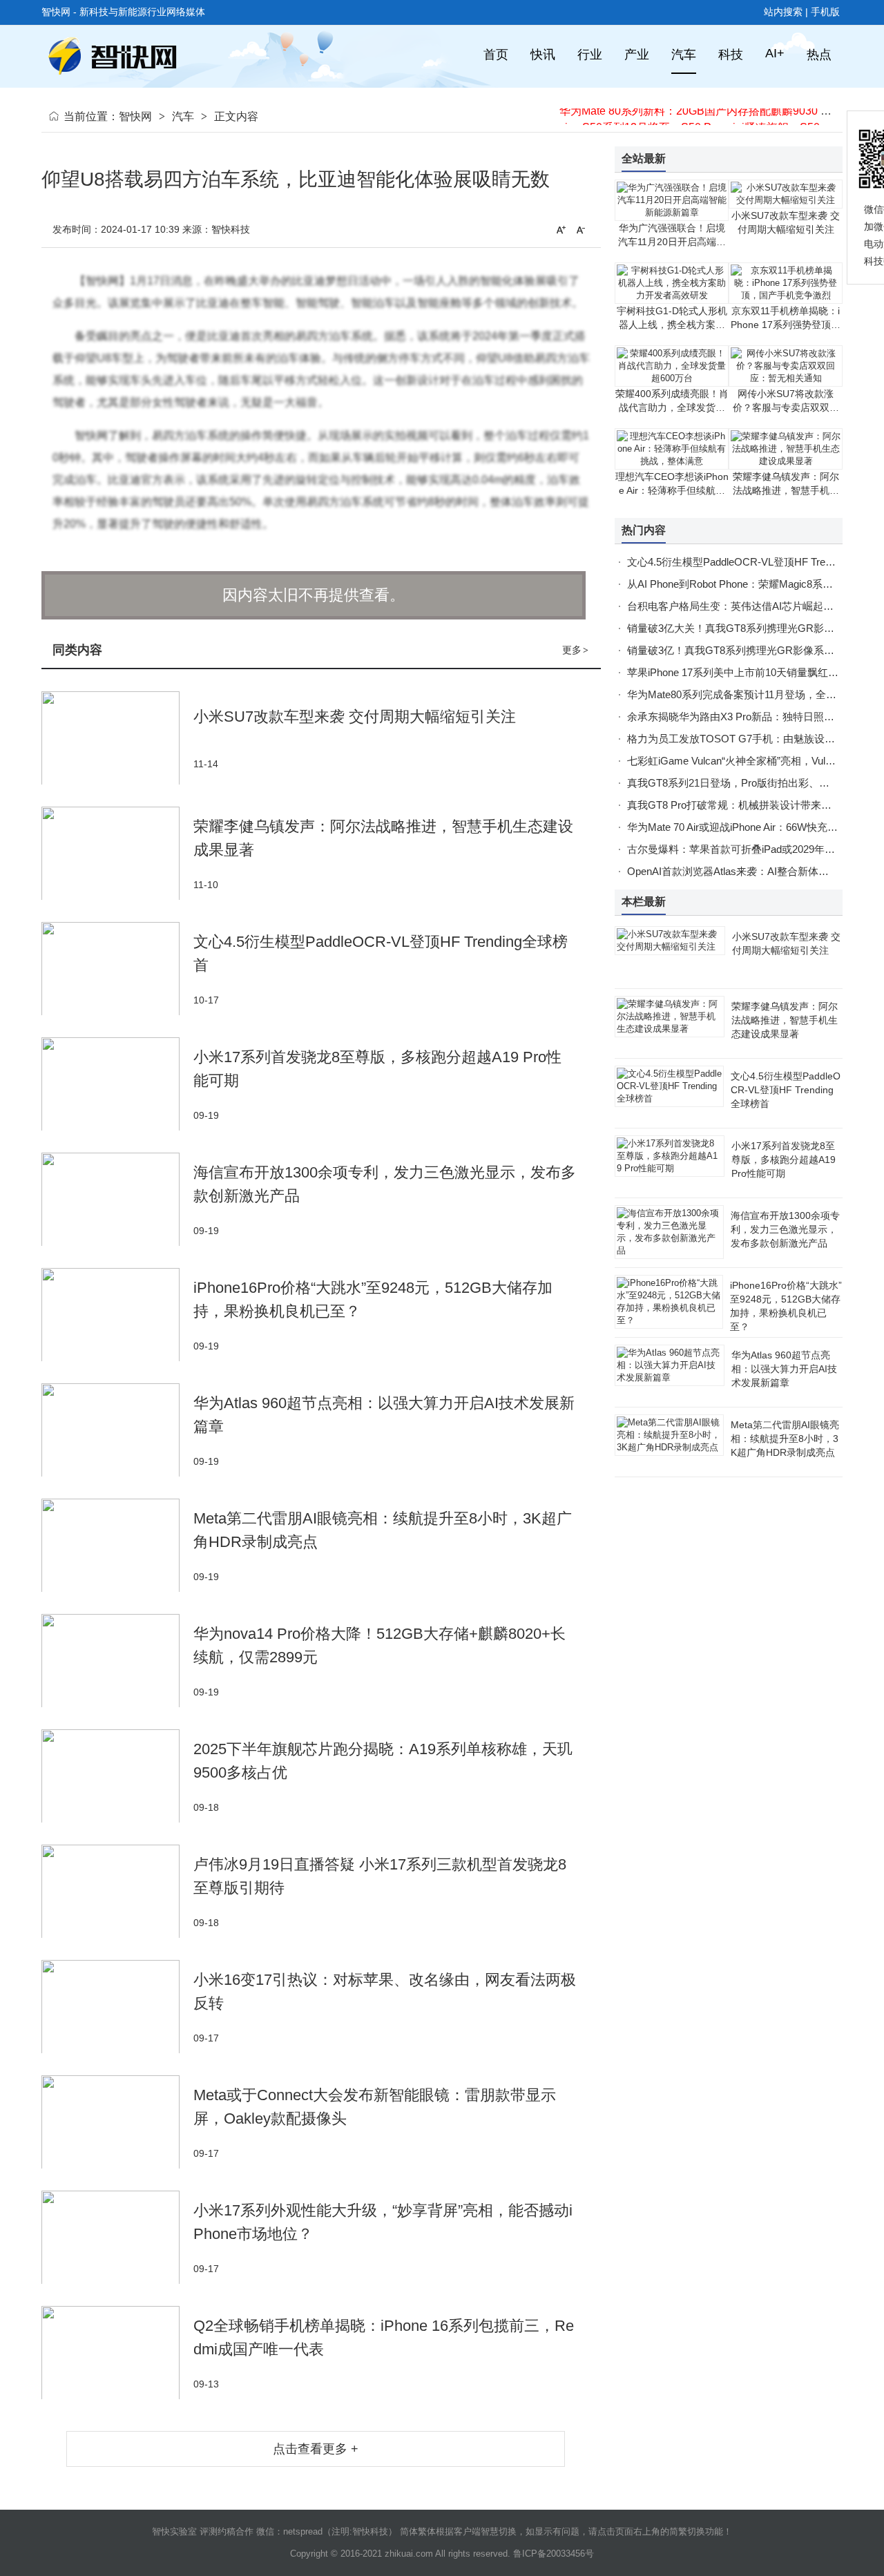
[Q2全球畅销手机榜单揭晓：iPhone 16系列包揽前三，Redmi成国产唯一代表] (117, 2353)
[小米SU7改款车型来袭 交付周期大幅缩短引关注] (117, 738)
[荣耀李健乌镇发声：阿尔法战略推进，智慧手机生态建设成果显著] (117, 853)
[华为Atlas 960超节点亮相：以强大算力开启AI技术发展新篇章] (117, 1430)
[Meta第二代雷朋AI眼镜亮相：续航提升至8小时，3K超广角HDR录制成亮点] (117, 1545)
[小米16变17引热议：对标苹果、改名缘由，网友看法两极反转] (117, 2007)
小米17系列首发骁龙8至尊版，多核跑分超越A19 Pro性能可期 (784, 1160)
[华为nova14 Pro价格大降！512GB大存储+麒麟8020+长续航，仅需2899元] (117, 1661)
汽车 (183, 116)
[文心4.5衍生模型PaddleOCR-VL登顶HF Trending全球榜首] (117, 969)
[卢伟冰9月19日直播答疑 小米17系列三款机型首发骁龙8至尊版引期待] (117, 1891)
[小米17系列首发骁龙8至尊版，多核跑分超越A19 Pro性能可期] (117, 1084)
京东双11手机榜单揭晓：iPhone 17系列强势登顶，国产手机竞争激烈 (786, 325)
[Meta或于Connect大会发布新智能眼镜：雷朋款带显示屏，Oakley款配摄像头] (117, 2122)
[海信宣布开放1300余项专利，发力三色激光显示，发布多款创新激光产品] (117, 1199)
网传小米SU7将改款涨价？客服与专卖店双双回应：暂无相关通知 (786, 407)
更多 (575, 650)
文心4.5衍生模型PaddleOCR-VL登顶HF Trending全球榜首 (786, 1090)
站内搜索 (783, 12)
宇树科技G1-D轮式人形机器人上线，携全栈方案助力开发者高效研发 (672, 325)
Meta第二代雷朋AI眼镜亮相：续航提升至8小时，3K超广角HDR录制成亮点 (785, 1439)
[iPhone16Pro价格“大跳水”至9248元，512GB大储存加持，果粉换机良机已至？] (117, 1315)
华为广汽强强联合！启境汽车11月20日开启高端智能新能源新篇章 (672, 242)
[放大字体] (561, 229)
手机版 (825, 12)
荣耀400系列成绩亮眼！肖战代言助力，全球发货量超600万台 (672, 407)
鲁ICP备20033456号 (554, 2554)
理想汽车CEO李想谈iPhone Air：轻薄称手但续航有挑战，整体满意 (672, 490)
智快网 (135, 116)
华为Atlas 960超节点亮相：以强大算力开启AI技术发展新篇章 (784, 1369)
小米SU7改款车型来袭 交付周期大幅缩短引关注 (355, 717)
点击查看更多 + (316, 2449)
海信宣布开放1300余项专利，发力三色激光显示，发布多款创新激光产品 (785, 1229)
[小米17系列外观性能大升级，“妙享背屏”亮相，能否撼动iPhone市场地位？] (117, 2237)
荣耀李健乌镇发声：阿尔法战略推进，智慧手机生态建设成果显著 (786, 490)
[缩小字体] (581, 229)
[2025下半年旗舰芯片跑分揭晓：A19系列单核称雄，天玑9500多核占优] (117, 1776)
